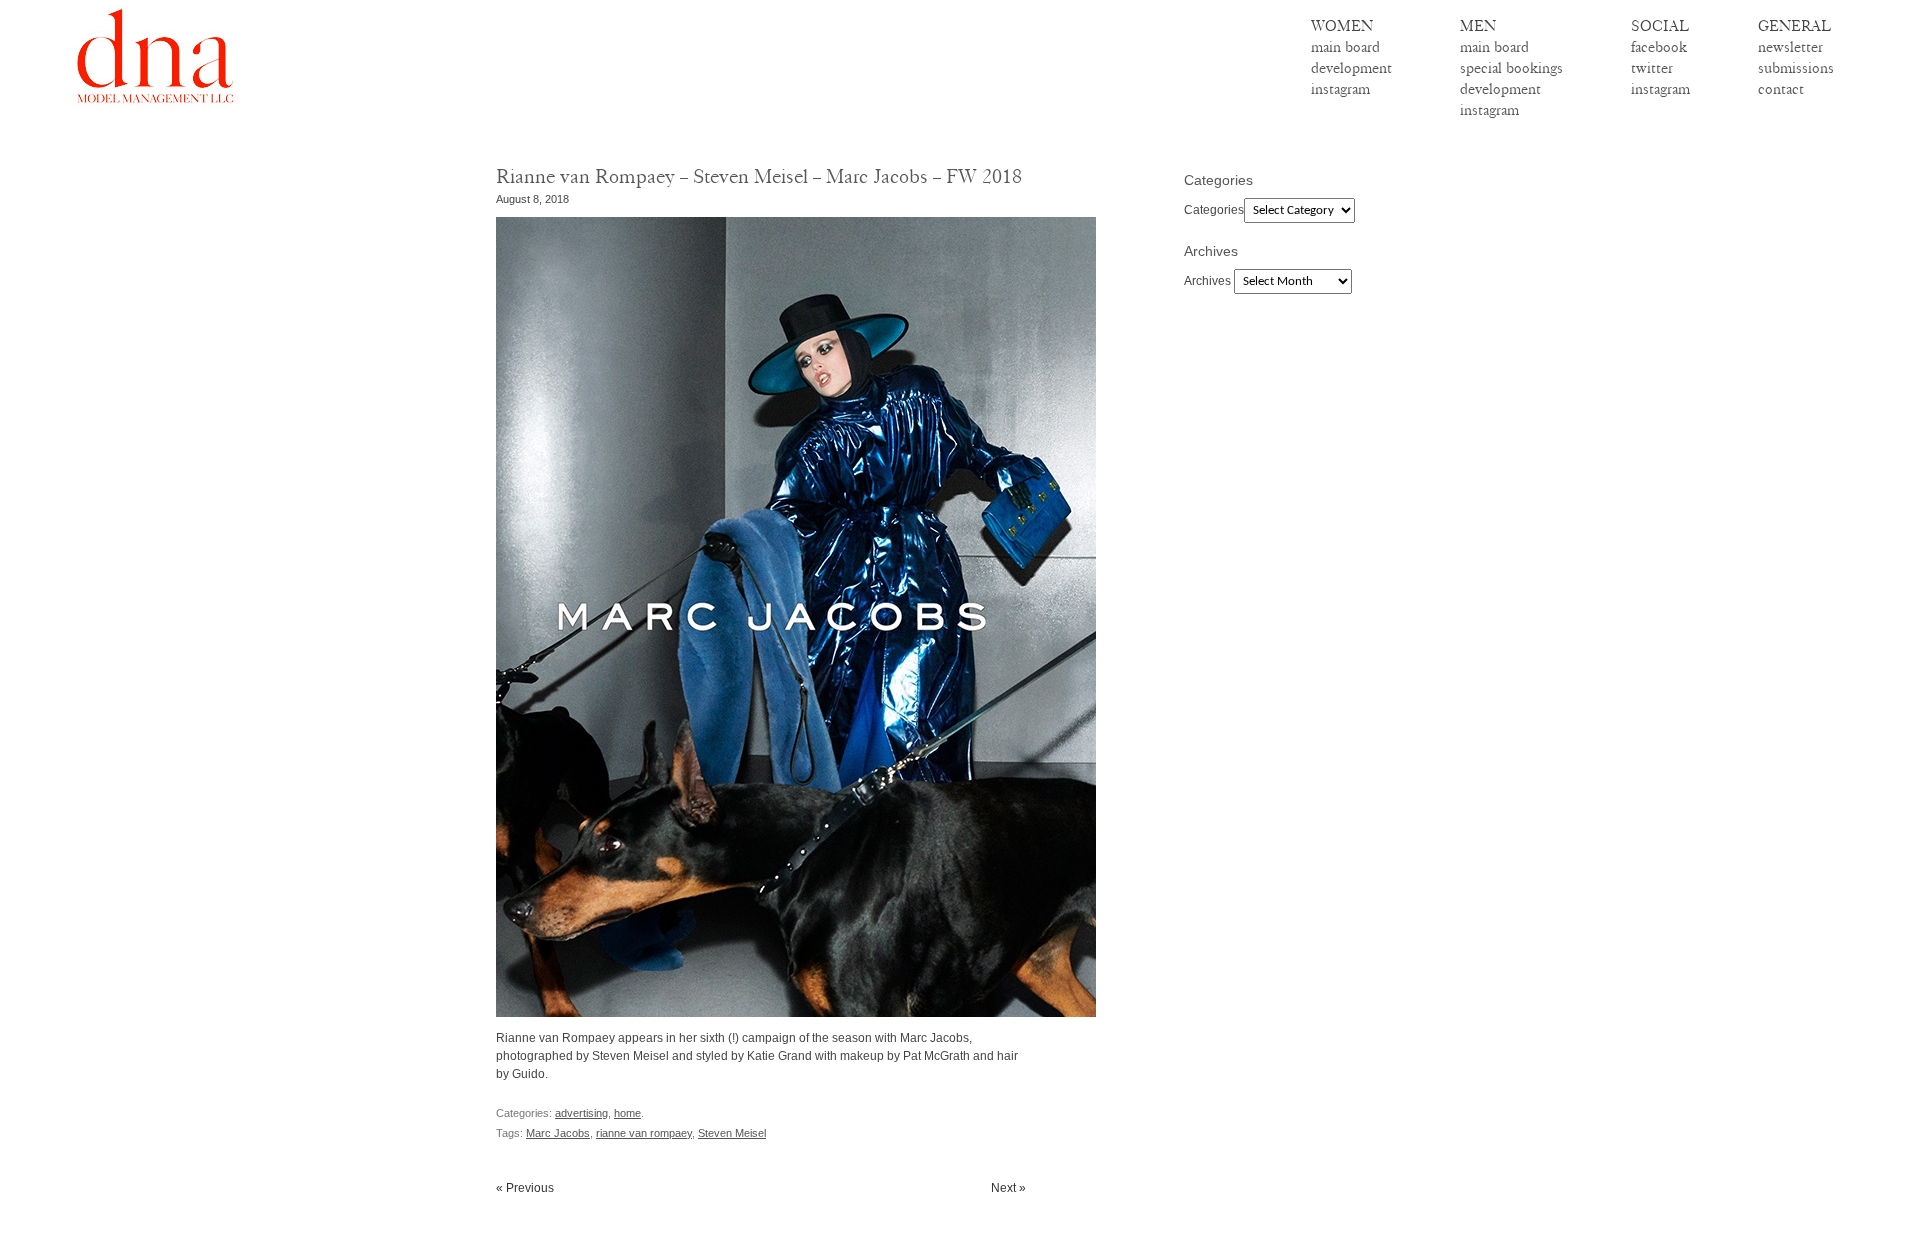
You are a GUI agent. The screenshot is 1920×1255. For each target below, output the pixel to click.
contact (1781, 89)
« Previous (525, 1188)
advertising (581, 1113)
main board (1345, 47)
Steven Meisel (732, 1133)
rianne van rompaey (644, 1133)
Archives (1207, 281)
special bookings (1511, 68)
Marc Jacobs (558, 1133)
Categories (1214, 210)
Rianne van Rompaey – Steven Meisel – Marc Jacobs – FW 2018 (759, 176)
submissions (1796, 68)
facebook (1659, 47)
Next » (1008, 1188)
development (1351, 68)
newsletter (1790, 47)
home (627, 1113)
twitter (1652, 68)
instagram (1340, 89)
